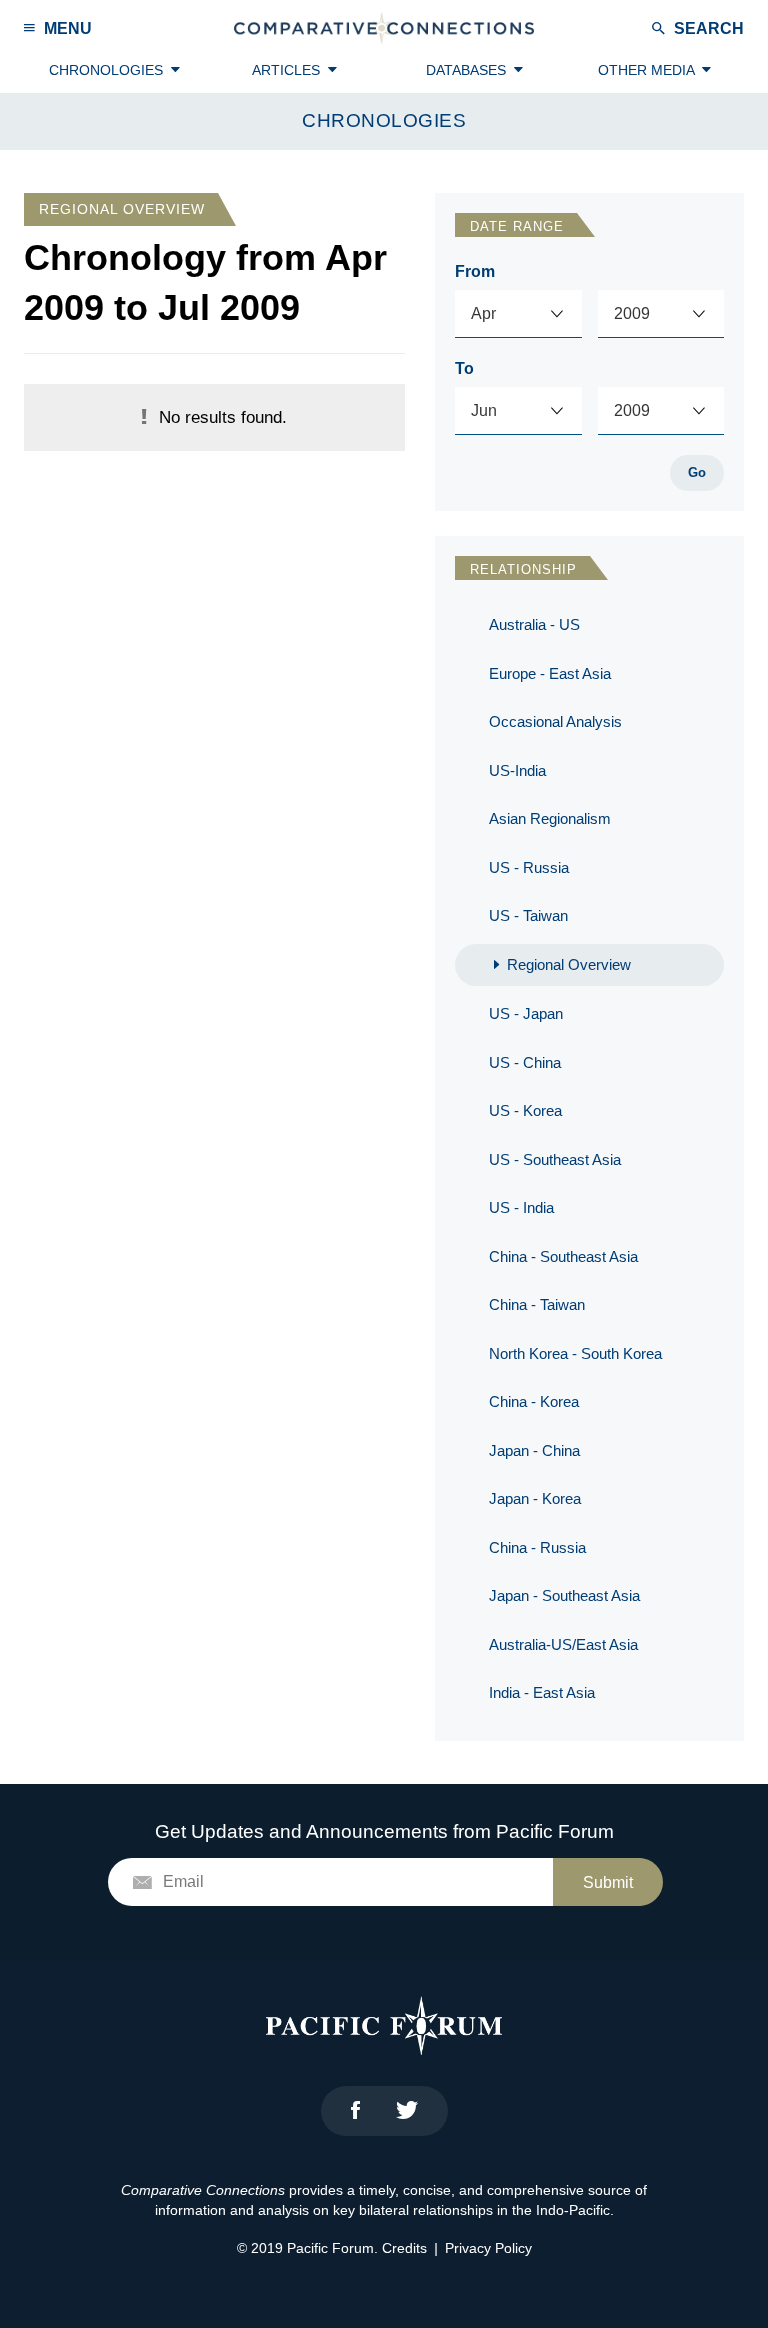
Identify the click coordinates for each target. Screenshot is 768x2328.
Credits (404, 2248)
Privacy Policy (488, 2248)
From (475, 271)
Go (697, 472)
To (464, 368)
